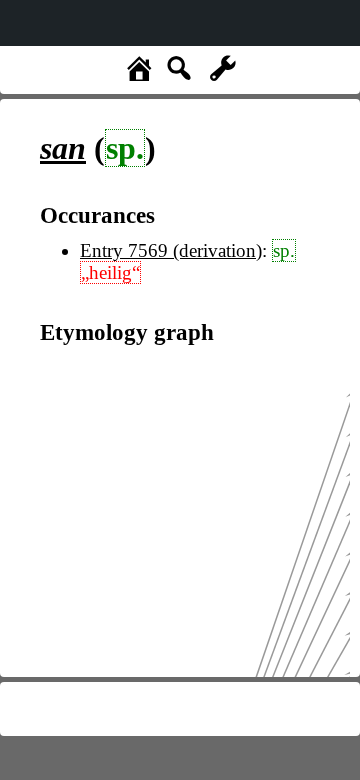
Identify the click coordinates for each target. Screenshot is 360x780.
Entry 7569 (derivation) (171, 250)
